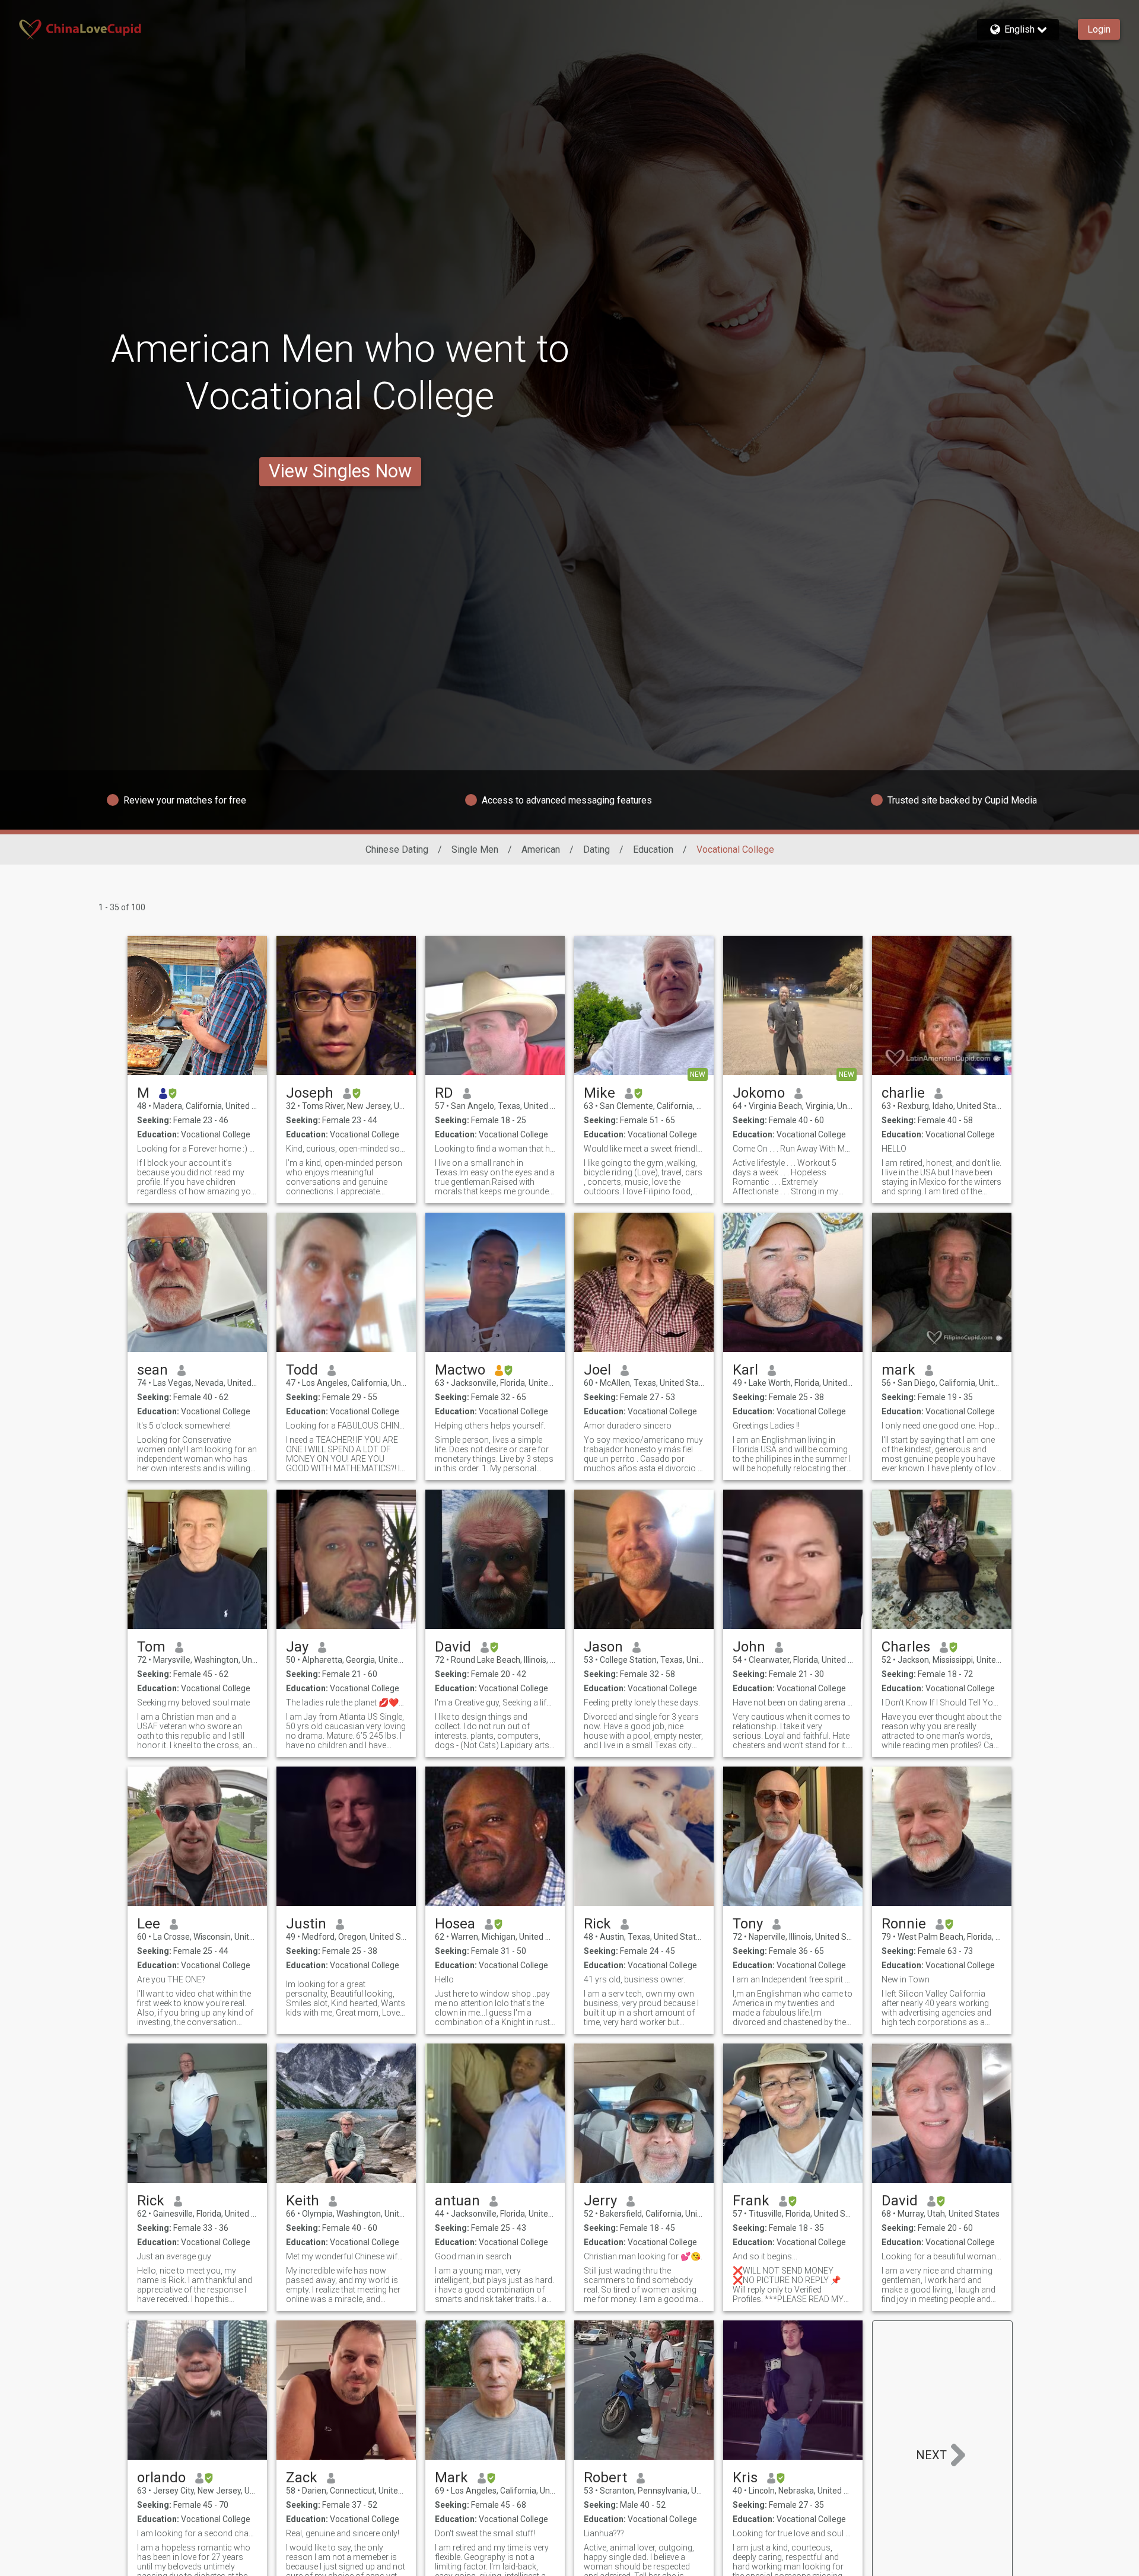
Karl (745, 1370)
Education (653, 849)
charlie (903, 1093)
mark (898, 1370)
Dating (596, 849)
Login (1099, 29)
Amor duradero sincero (628, 1426)
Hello (444, 1979)
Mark (451, 2478)
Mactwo (460, 1370)
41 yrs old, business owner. (634, 1979)
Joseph (310, 1093)
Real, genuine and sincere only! (343, 2533)
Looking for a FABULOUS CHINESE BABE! (346, 1426)
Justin (306, 1924)
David (453, 1647)
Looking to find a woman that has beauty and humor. (495, 1149)
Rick (597, 1924)
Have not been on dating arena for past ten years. (793, 1703)
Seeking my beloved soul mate (193, 1703)
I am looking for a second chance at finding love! (197, 2533)
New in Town (906, 1979)
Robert (605, 2478)
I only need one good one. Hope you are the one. (942, 1426)
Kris (745, 2478)
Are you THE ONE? (171, 1979)
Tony (748, 1924)
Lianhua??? (604, 2533)
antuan (457, 2201)
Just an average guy (174, 2256)
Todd (302, 1370)
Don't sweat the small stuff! (485, 2533)
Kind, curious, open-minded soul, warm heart (346, 1149)
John (749, 1647)
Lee (149, 1924)
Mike (599, 1093)
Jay (297, 1647)
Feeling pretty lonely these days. (642, 1703)
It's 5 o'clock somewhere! (184, 1426)
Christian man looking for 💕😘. (643, 2256)
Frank (751, 2201)
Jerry (600, 2201)
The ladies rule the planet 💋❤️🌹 (346, 1703)
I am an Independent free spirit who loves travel (793, 1979)
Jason (603, 1647)
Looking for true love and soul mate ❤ (793, 2533)
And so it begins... (765, 2256)
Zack (302, 2478)
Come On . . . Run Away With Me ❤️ (793, 1149)
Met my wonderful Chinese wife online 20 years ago (346, 2256)
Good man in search (473, 2256)
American (541, 849)
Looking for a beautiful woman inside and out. (942, 2256)
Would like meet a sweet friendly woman (644, 1149)
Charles (906, 1647)
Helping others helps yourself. (490, 1426)
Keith (303, 2201)
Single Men (475, 849)
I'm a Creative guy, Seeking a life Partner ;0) (495, 1703)
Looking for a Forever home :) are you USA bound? (197, 1149)
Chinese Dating (397, 849)
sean (152, 1370)
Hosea (455, 1924)
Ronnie (904, 1924)
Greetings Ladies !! (766, 1426)
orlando (161, 2478)
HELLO (894, 1149)
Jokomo (759, 1093)
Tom (151, 1647)
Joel (597, 1370)
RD (444, 1093)
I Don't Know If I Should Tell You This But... (942, 1703)
